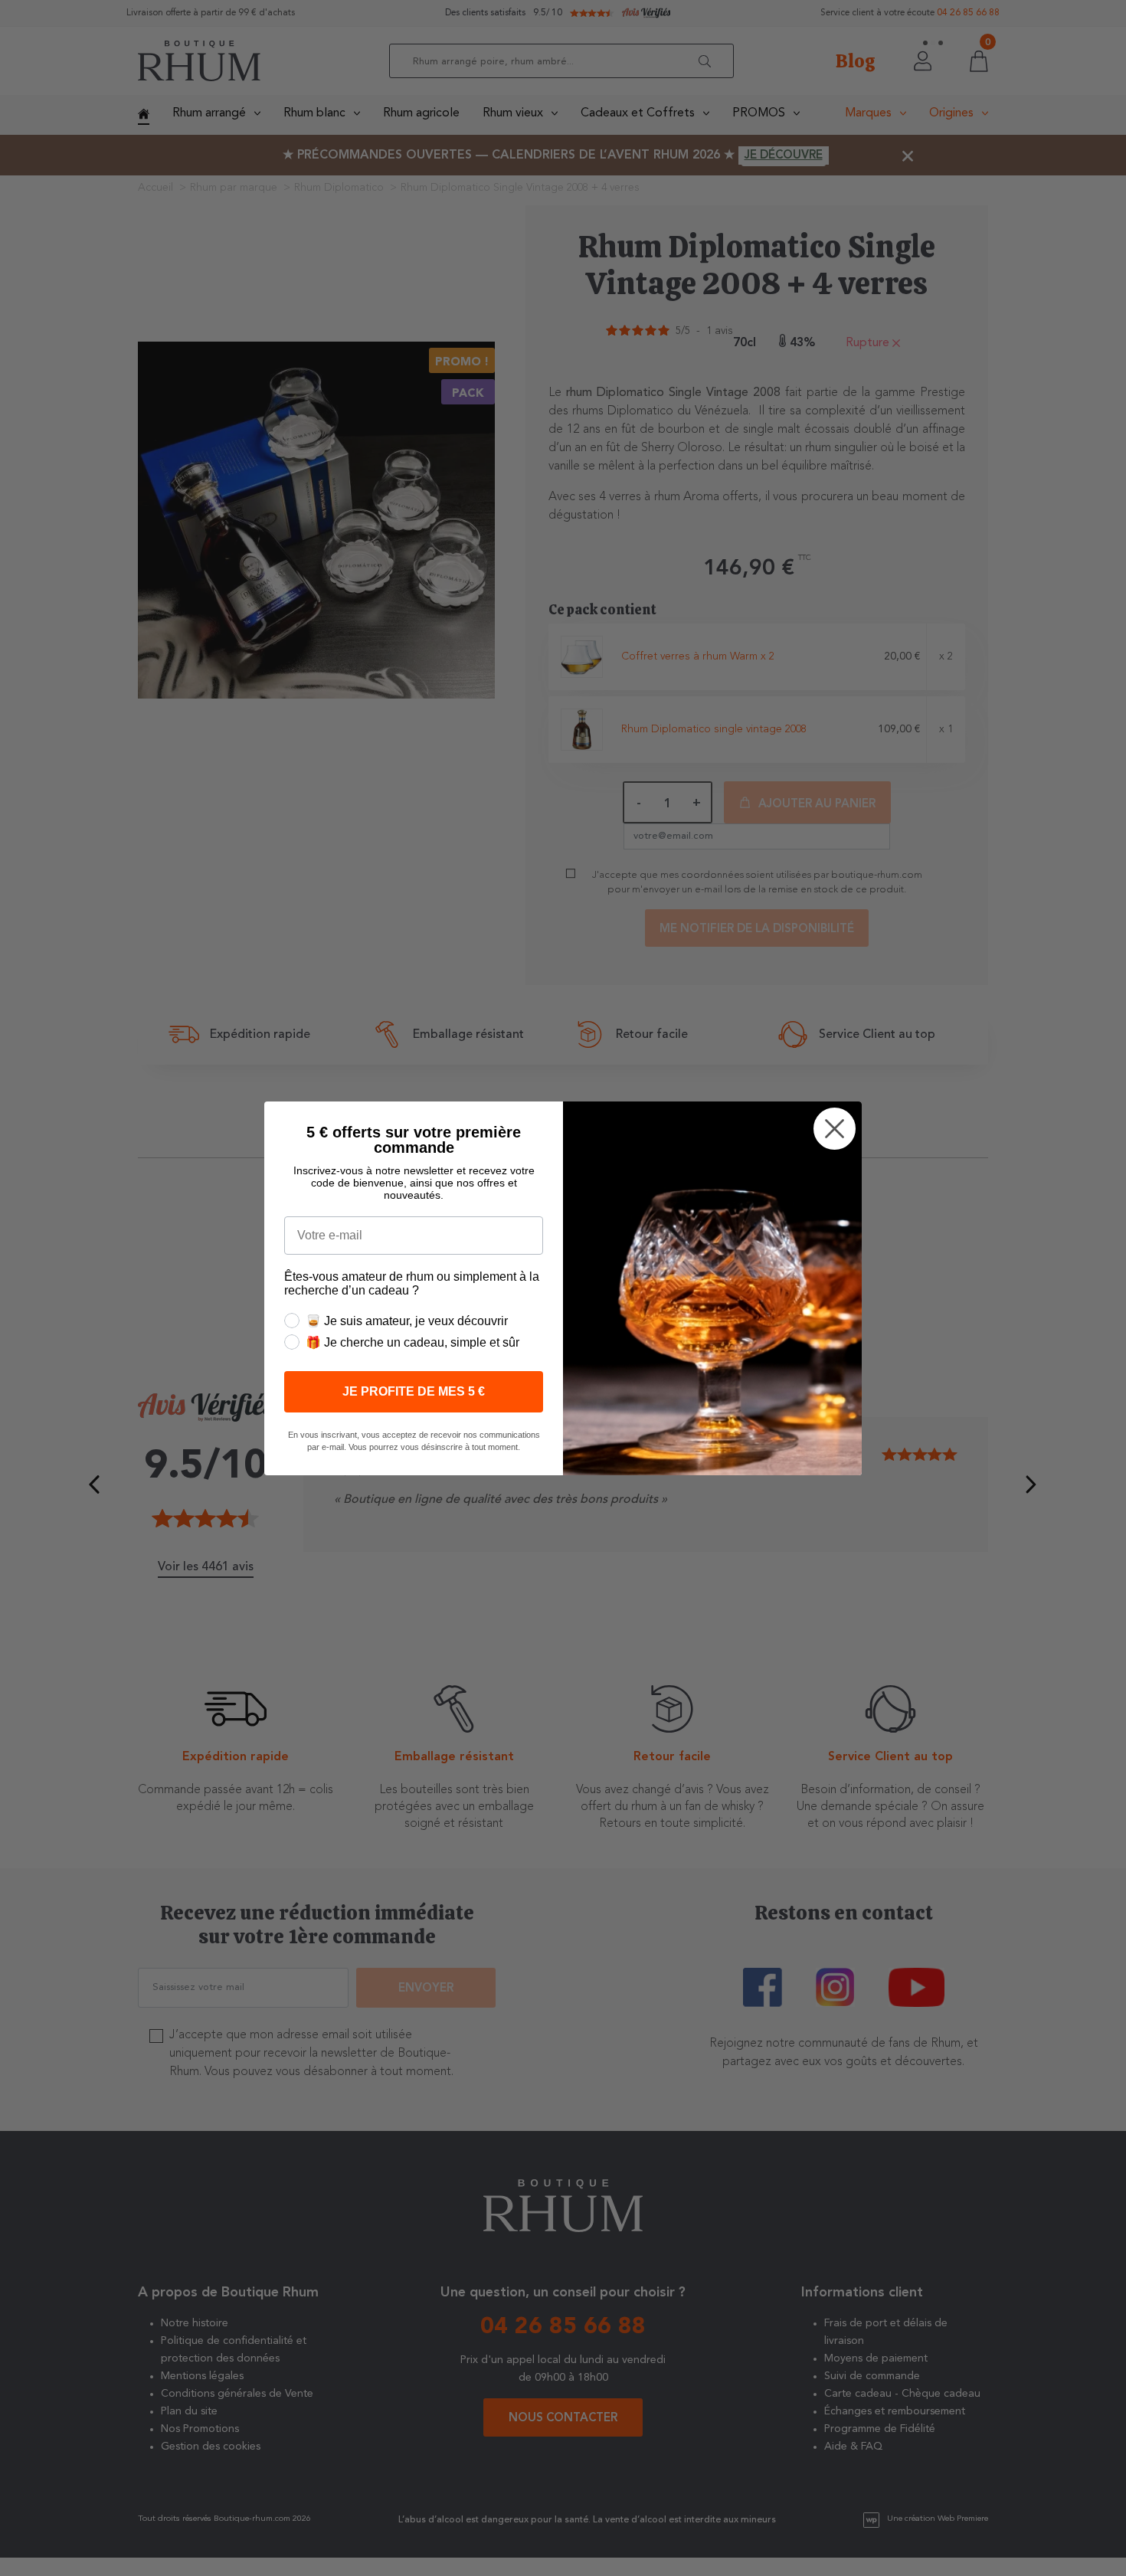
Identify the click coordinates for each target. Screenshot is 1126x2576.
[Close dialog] (835, 1129)
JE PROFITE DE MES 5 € (414, 1391)
